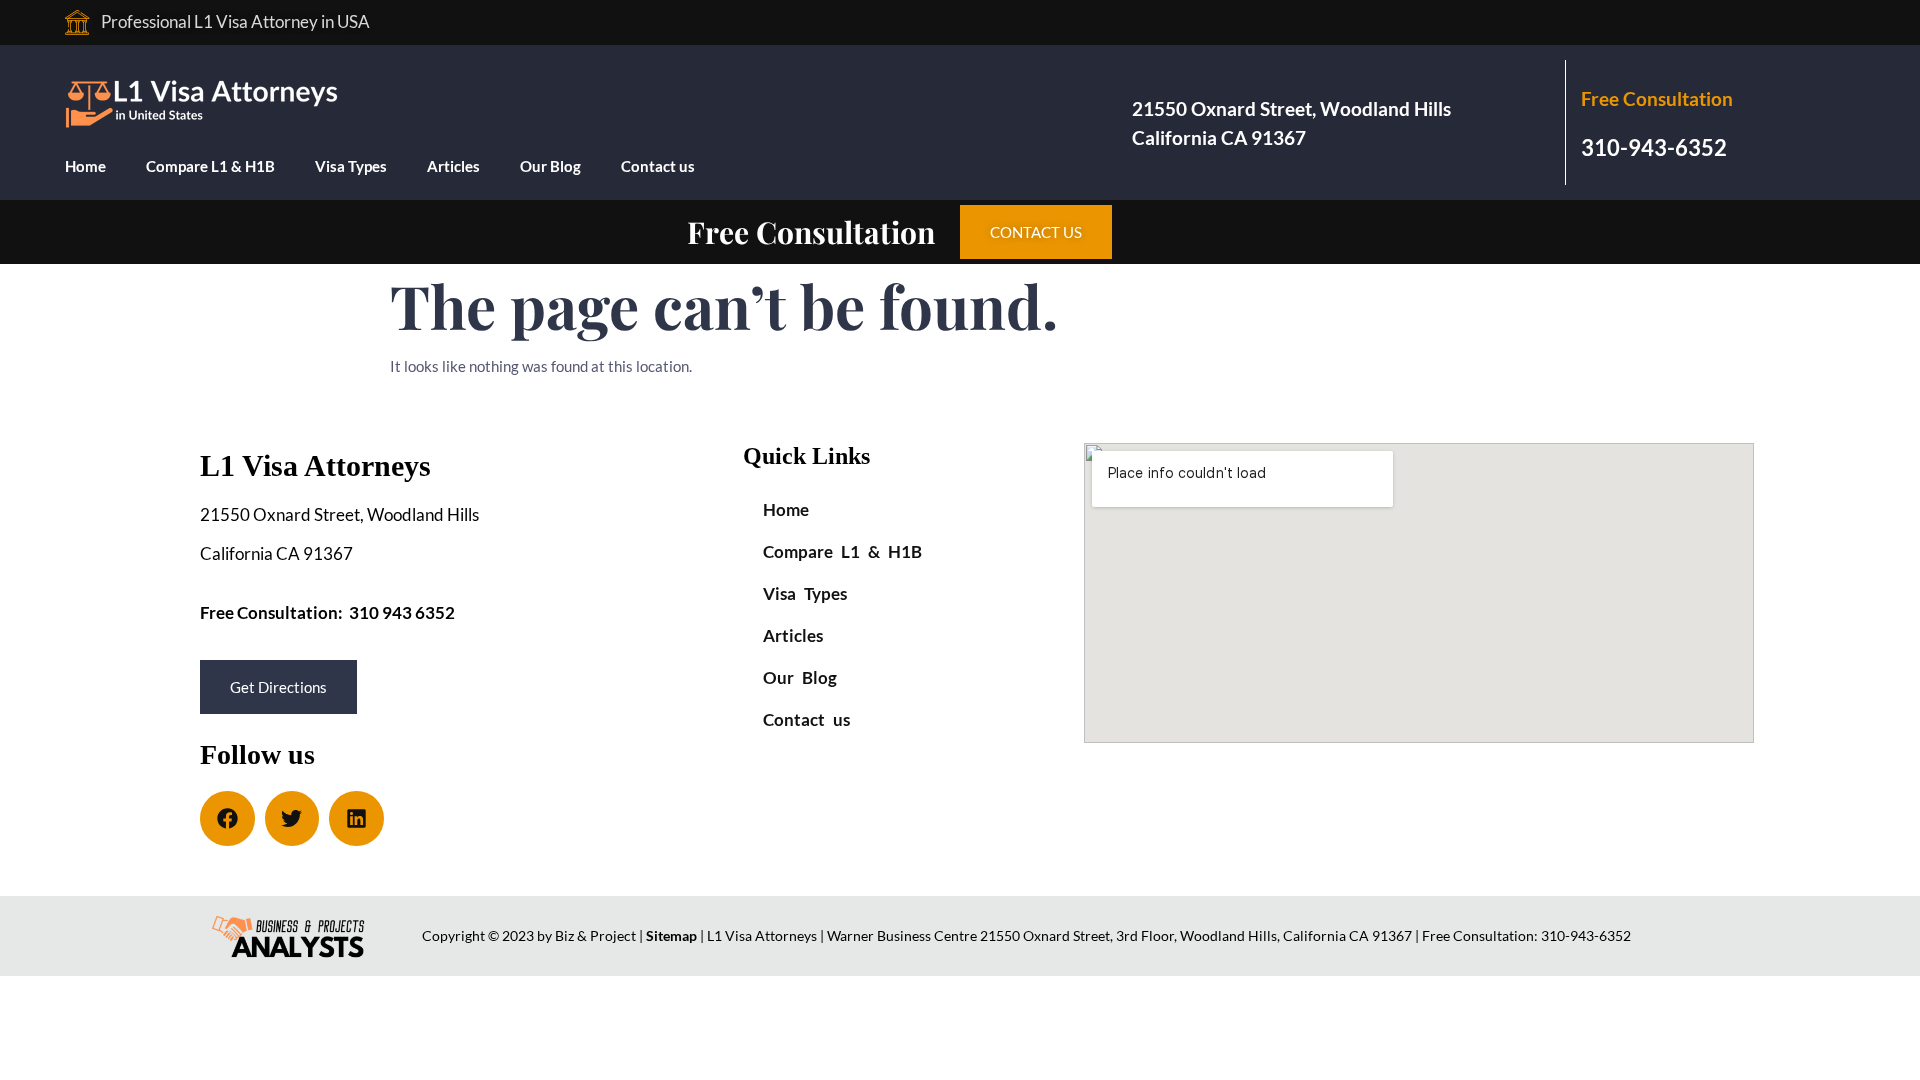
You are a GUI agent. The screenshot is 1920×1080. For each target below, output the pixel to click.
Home (85, 166)
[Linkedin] (356, 818)
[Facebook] (227, 818)
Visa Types (351, 166)
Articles (453, 166)
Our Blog (550, 166)
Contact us (658, 166)
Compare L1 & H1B (210, 166)
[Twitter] (292, 818)
